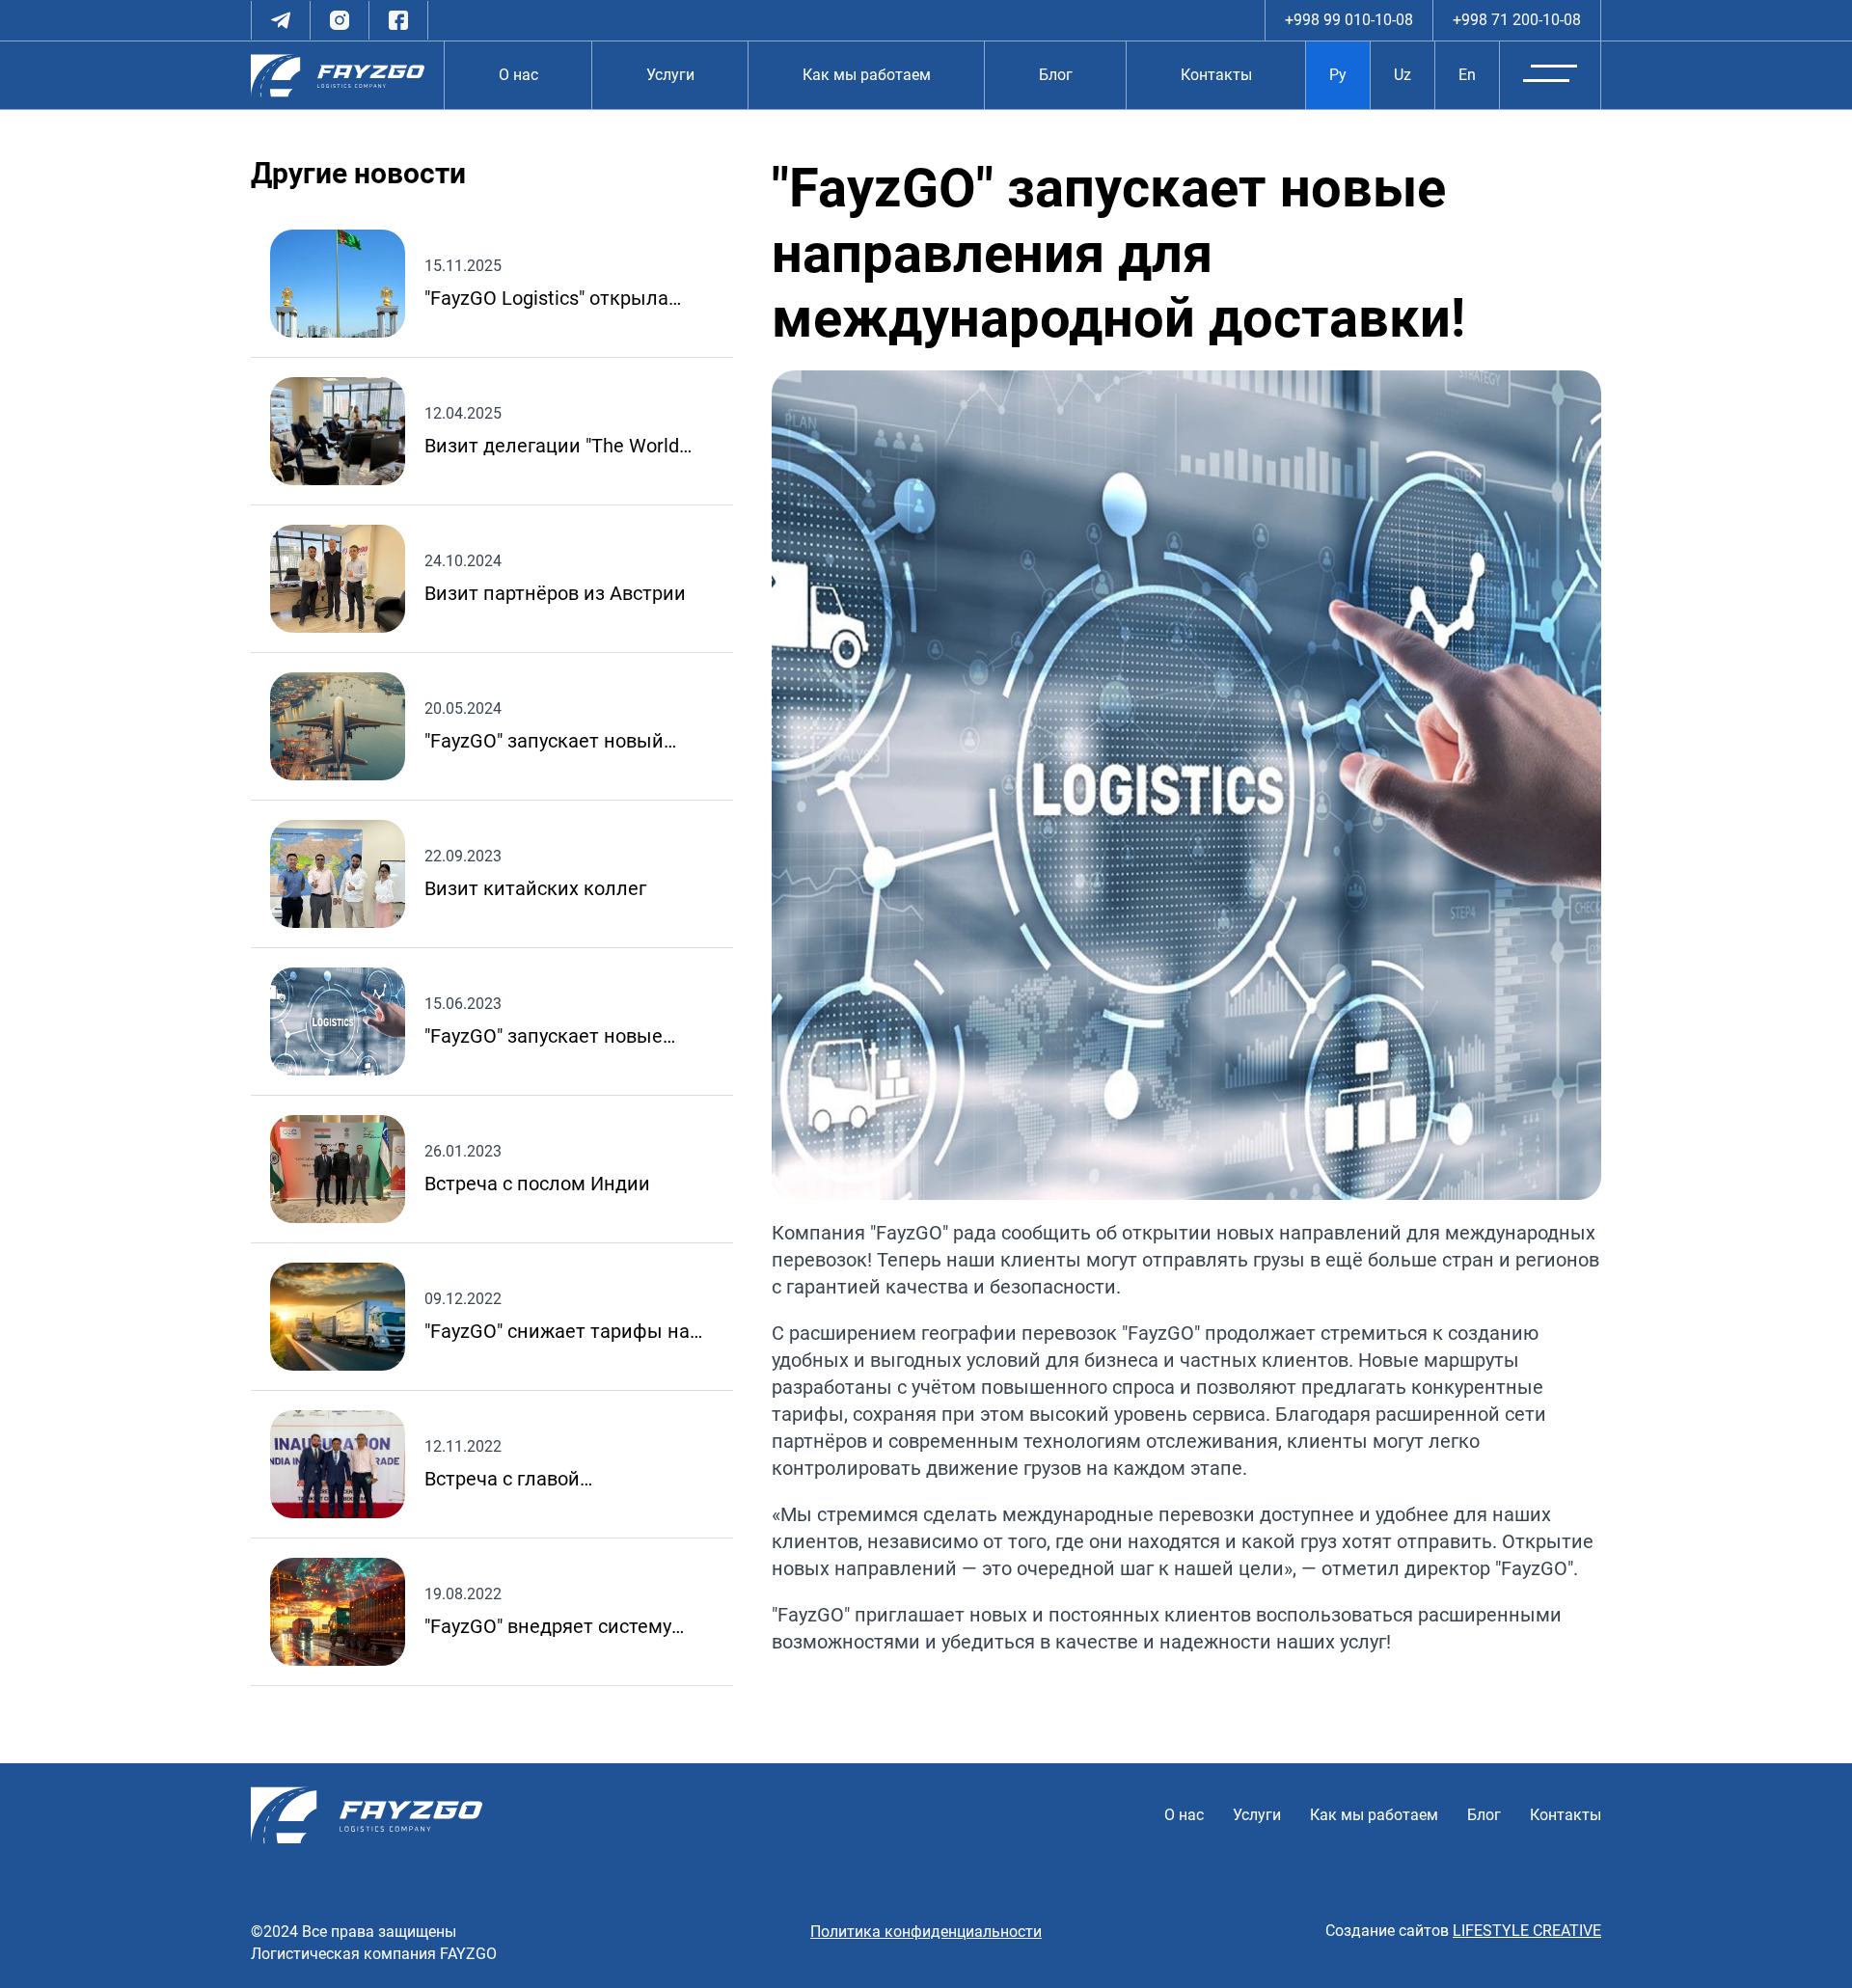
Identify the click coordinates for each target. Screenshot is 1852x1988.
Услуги (670, 75)
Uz (1403, 75)
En (1467, 75)
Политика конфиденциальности (926, 1932)
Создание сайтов (1463, 1931)
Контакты (1216, 75)
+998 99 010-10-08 (1349, 20)
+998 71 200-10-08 (1517, 20)
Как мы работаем (867, 75)
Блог (1056, 75)
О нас (518, 75)
